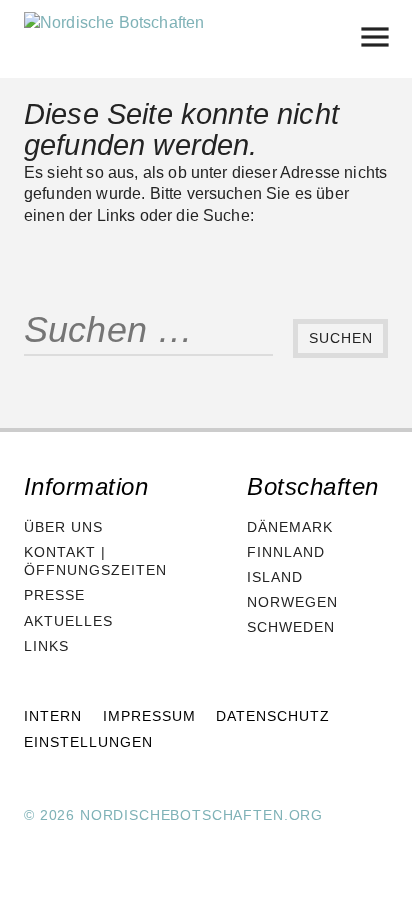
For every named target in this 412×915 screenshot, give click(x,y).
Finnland (286, 552)
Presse (54, 595)
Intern (53, 716)
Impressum (149, 716)
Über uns (63, 527)
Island (275, 577)
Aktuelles (68, 621)
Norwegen (292, 602)
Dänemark (290, 527)
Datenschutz (273, 716)
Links (46, 646)
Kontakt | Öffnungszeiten (95, 561)
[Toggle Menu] (374, 36)
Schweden (291, 627)
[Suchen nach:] (148, 339)
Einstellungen (88, 742)
